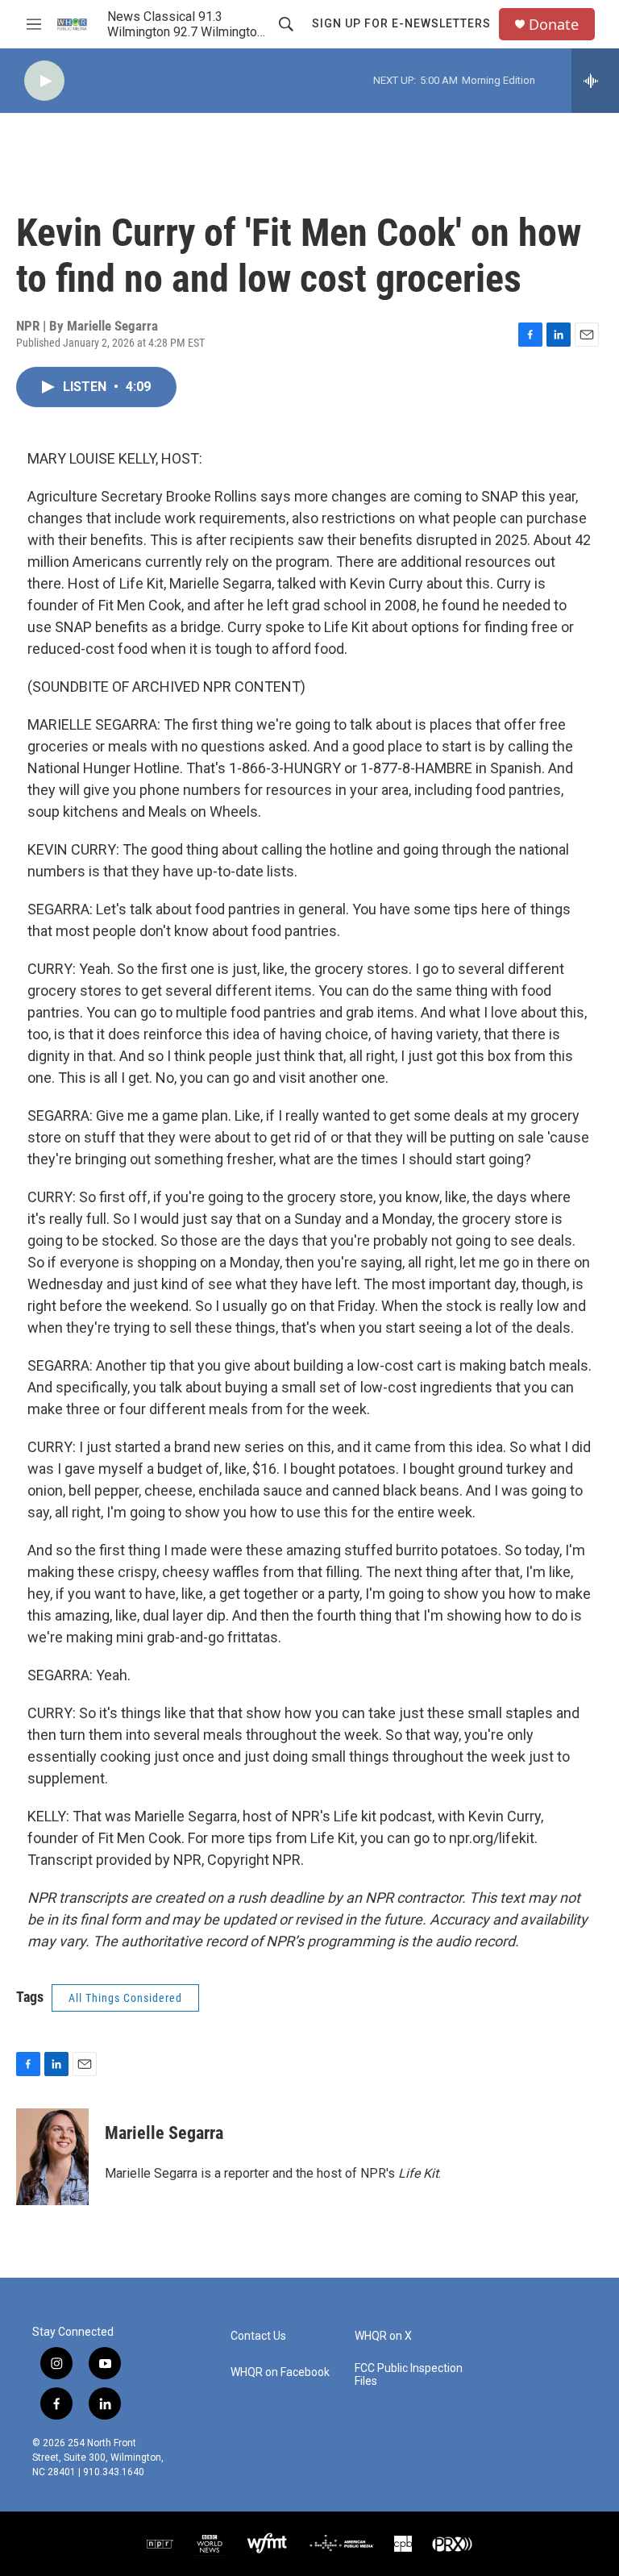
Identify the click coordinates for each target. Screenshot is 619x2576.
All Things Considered (125, 1998)
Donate (554, 25)
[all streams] (595, 81)
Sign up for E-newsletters (401, 23)
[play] (44, 81)
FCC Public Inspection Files (409, 2375)
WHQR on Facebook (280, 2372)
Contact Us (258, 2336)
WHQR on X (383, 2336)
